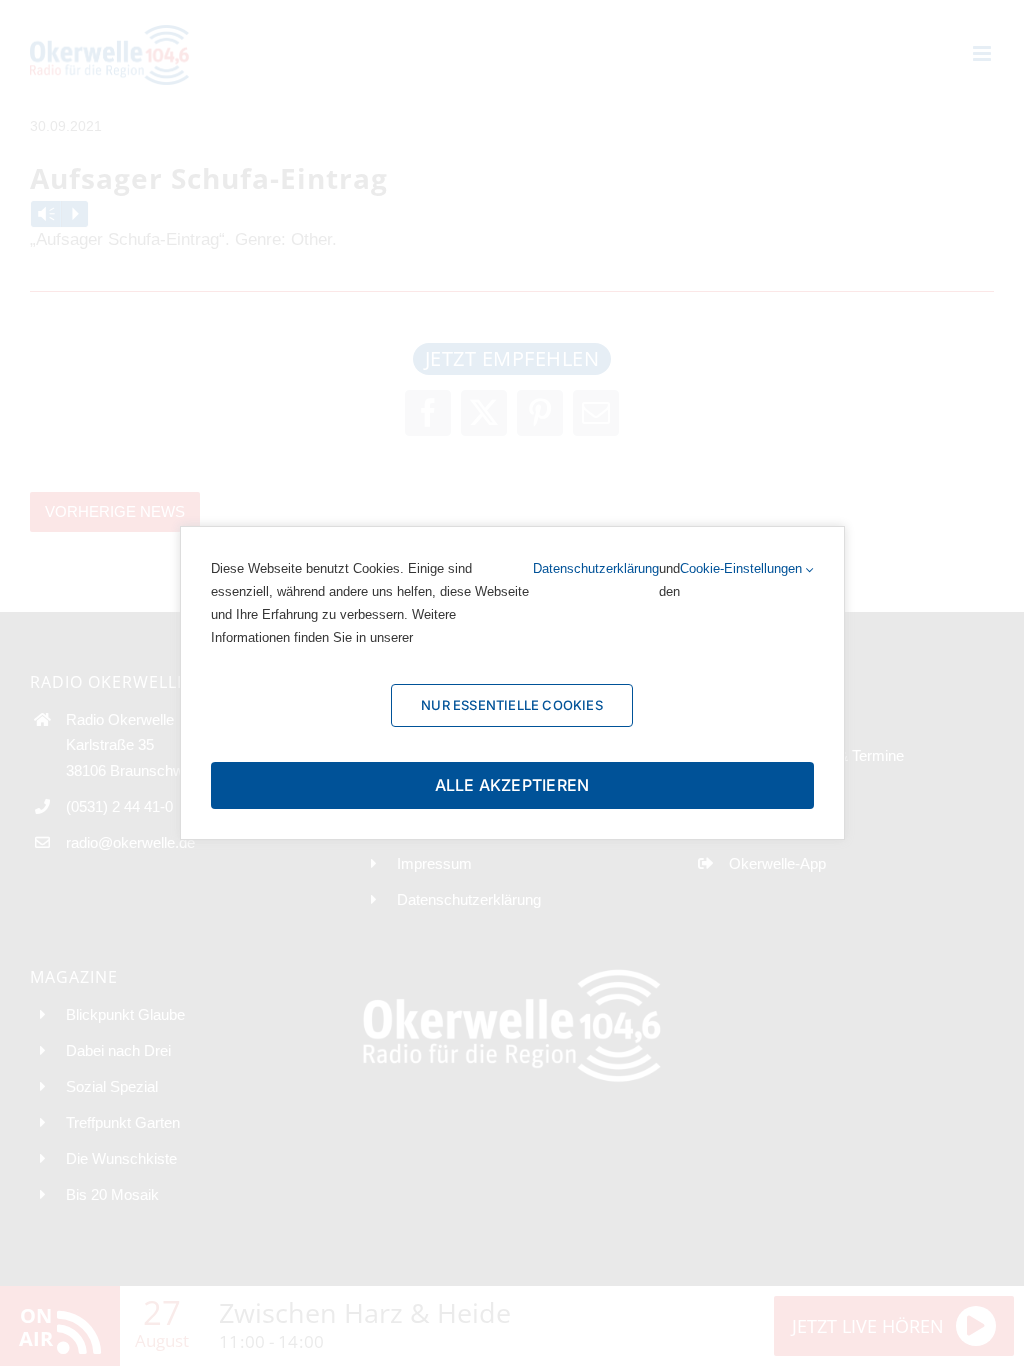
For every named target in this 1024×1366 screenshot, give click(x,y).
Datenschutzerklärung (596, 568)
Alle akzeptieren (512, 785)
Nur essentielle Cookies (512, 705)
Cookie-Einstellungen (743, 568)
